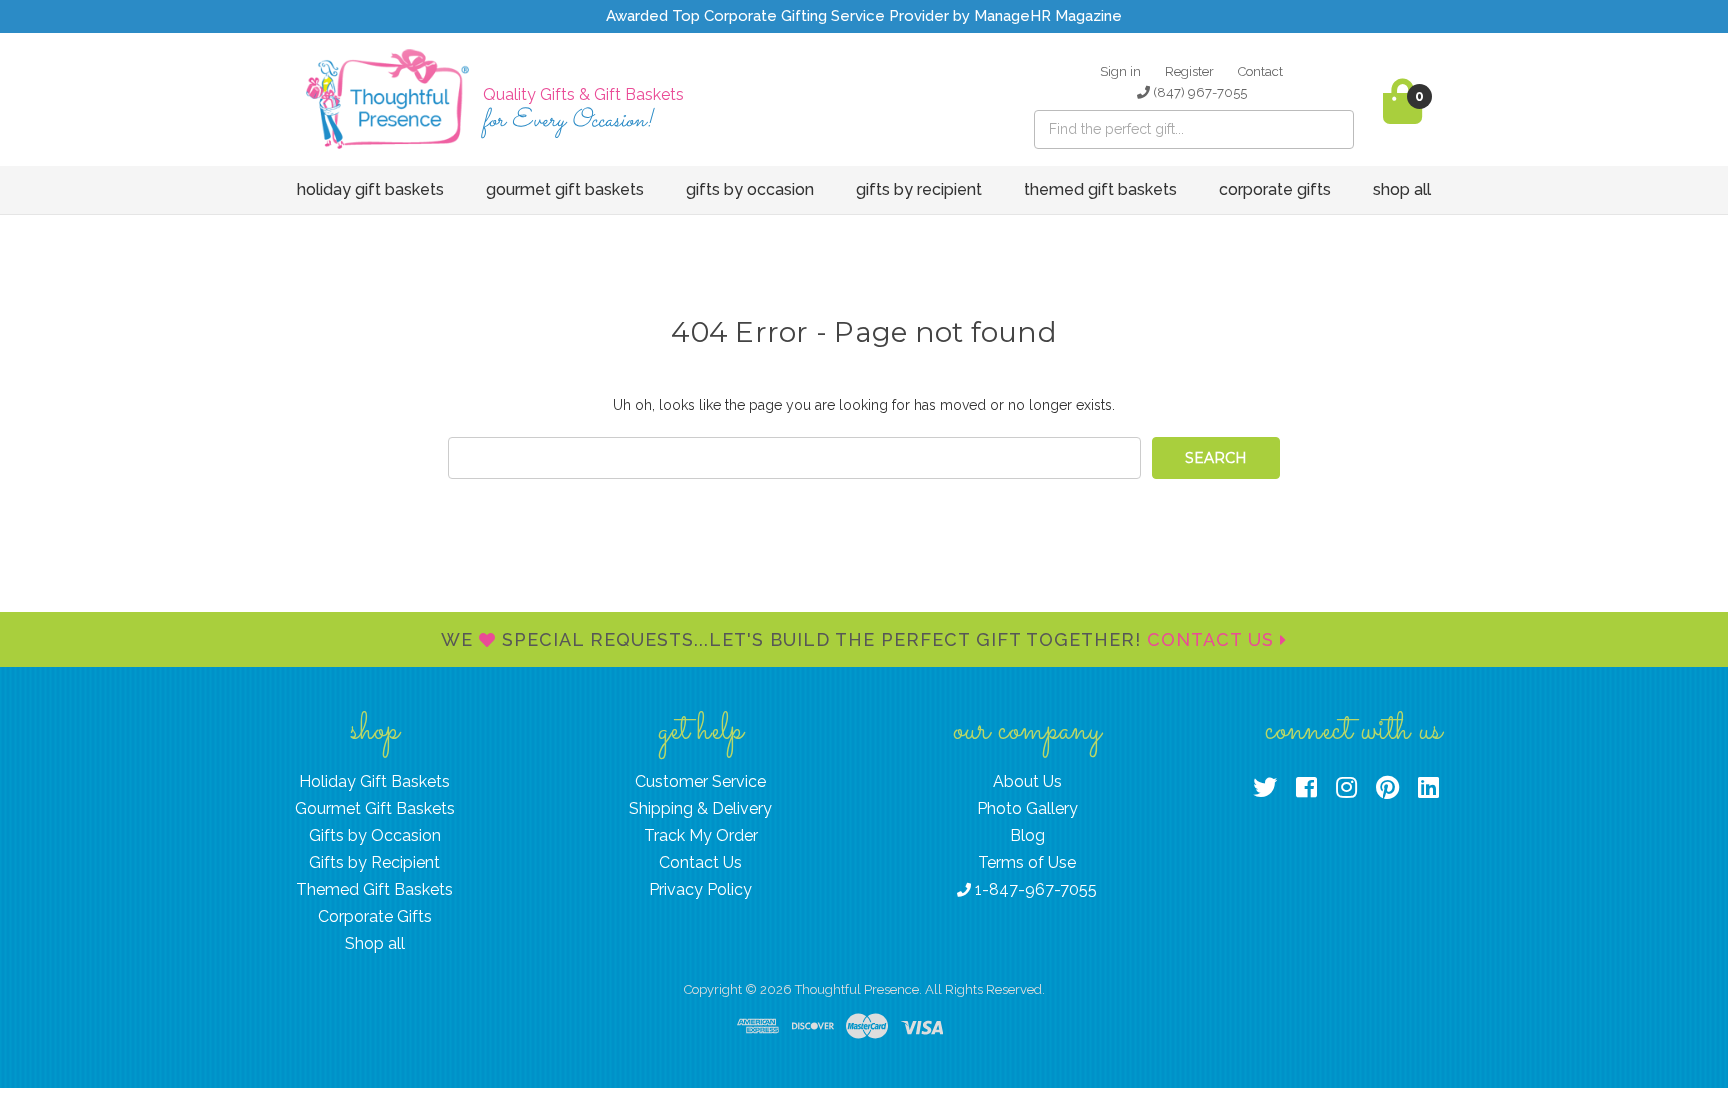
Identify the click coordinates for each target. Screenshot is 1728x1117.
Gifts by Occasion (750, 189)
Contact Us (1213, 639)
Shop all (1402, 189)
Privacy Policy (700, 889)
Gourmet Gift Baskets (565, 189)
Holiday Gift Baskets (370, 189)
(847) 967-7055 (1198, 92)
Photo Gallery (1027, 808)
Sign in (1120, 71)
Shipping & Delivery (700, 808)
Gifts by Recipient (919, 189)
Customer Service (700, 781)
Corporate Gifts (1275, 189)
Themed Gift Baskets (1100, 189)
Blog (1027, 835)
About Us (1027, 781)
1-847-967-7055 (1034, 889)
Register (1189, 71)
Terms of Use (1027, 862)
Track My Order (701, 835)
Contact (1260, 71)
